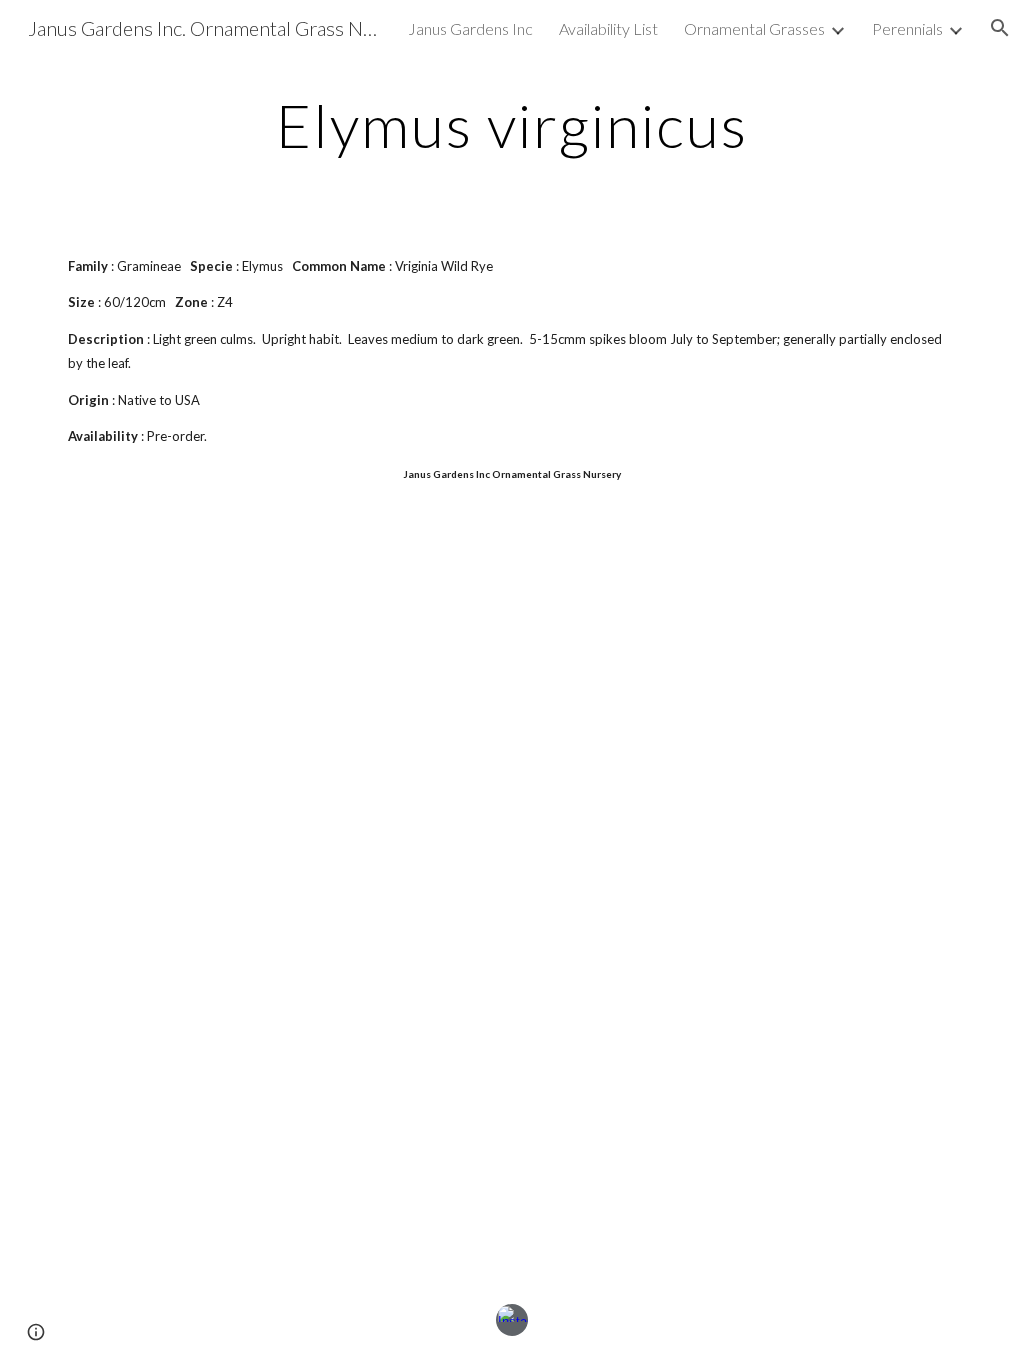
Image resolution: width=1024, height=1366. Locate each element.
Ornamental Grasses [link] (754, 28)
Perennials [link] (907, 28)
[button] (1000, 28)
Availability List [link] (608, 28)
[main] (511, 125)
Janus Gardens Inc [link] (470, 28)
